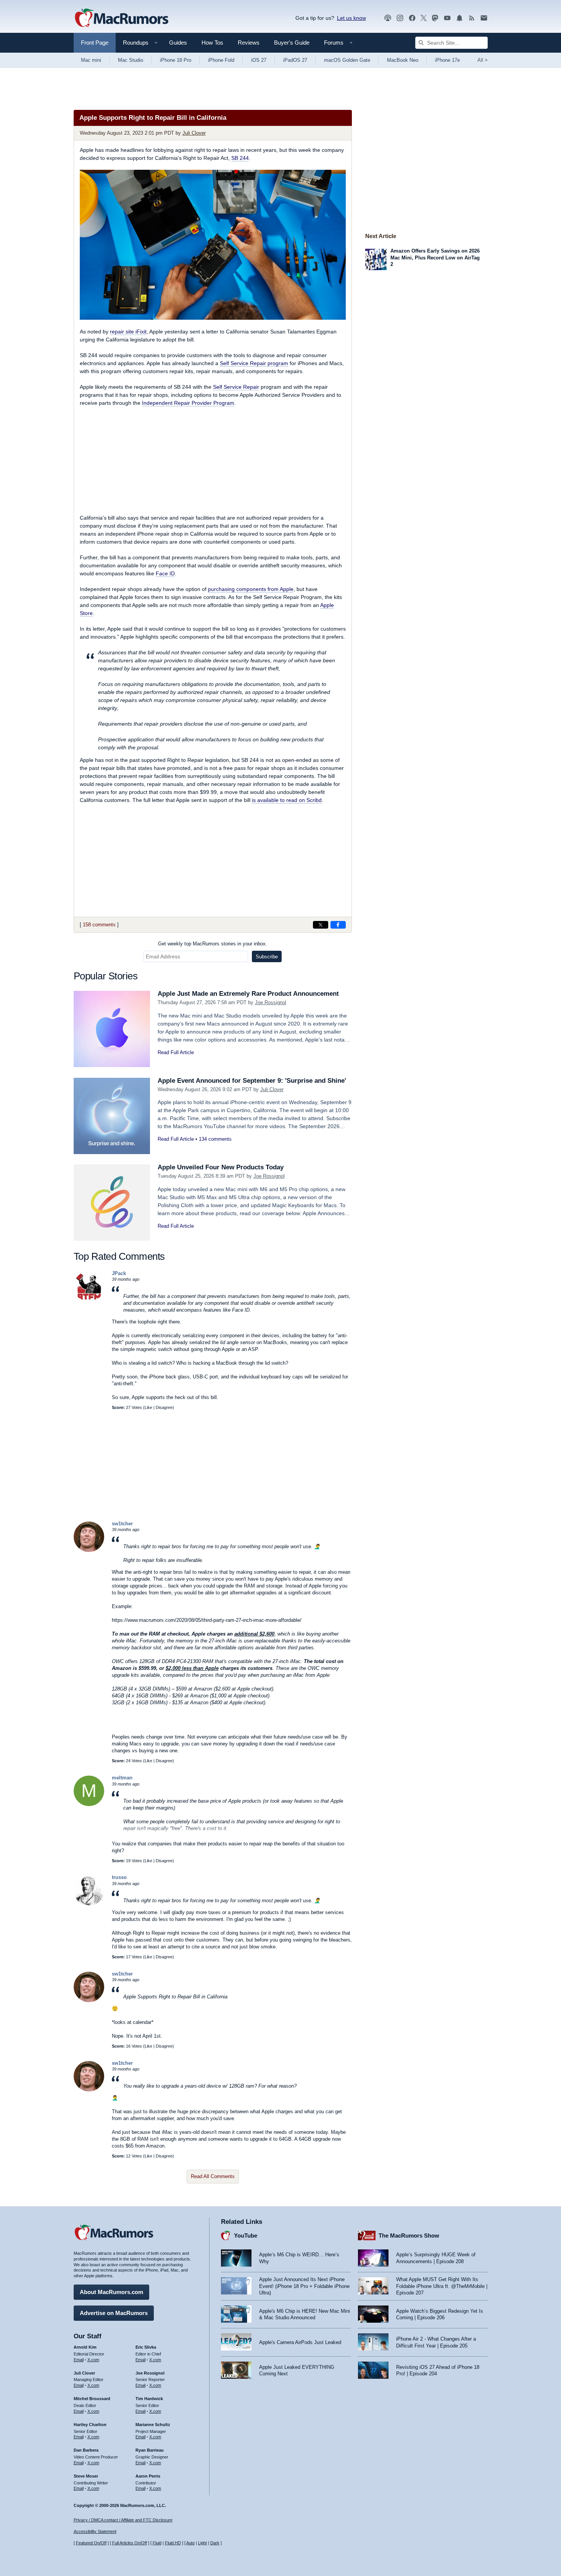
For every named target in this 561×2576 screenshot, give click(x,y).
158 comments (99, 925)
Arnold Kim (85, 2347)
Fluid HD (173, 2543)
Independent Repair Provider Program (188, 403)
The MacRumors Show (409, 2235)
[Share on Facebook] (338, 925)
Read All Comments (213, 2176)
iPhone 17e (447, 60)
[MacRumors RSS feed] (472, 18)
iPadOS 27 (295, 60)
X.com (93, 2360)
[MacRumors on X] (424, 18)
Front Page (95, 43)
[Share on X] (321, 925)
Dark (215, 2543)
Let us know (351, 18)
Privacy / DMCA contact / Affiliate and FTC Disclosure (123, 2520)
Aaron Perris (148, 2476)
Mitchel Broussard (92, 2399)
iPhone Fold (221, 60)
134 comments (215, 1139)
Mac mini (91, 60)
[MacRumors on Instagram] (400, 18)
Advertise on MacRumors (114, 2313)
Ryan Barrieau (150, 2450)
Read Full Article (176, 1052)
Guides (178, 43)
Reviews (249, 43)
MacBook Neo (403, 60)
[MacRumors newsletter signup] (484, 18)
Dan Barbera (86, 2450)
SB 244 (240, 158)
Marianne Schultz (153, 2425)
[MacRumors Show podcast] (388, 18)
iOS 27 (259, 60)
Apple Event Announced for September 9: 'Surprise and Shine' (252, 1081)
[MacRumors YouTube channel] (447, 18)
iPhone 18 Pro (176, 60)
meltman (122, 1778)
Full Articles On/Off (130, 2543)
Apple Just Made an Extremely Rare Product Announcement (248, 994)
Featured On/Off (91, 2543)
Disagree (164, 1407)
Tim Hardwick (149, 2399)
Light (202, 2543)
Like (148, 1407)
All (483, 60)
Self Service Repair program (254, 363)
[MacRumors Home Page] (121, 18)
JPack (119, 1273)
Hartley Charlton (90, 2425)
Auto (190, 2543)
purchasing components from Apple (251, 589)
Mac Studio (131, 60)
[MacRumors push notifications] (459, 18)
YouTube (246, 2235)
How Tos (212, 43)
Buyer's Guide (292, 43)
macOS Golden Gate (347, 60)
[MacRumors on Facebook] (412, 18)
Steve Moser (86, 2476)
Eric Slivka (146, 2347)
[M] (89, 1804)
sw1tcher (122, 1524)
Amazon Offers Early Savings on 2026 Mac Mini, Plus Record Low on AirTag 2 (435, 258)
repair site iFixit (128, 332)
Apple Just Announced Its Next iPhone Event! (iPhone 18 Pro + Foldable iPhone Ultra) (304, 2286)
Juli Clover (194, 133)
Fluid (157, 2543)
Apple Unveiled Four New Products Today (221, 1167)
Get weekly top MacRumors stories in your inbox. (213, 944)
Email (79, 2360)
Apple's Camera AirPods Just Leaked (300, 2342)
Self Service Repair (236, 387)
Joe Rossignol (271, 1002)
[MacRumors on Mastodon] (435, 18)
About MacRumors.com (111, 2292)
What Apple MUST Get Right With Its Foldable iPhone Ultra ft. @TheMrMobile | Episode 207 (442, 2286)
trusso (119, 1877)
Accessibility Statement (95, 2531)
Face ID (165, 573)
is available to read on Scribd (287, 800)
